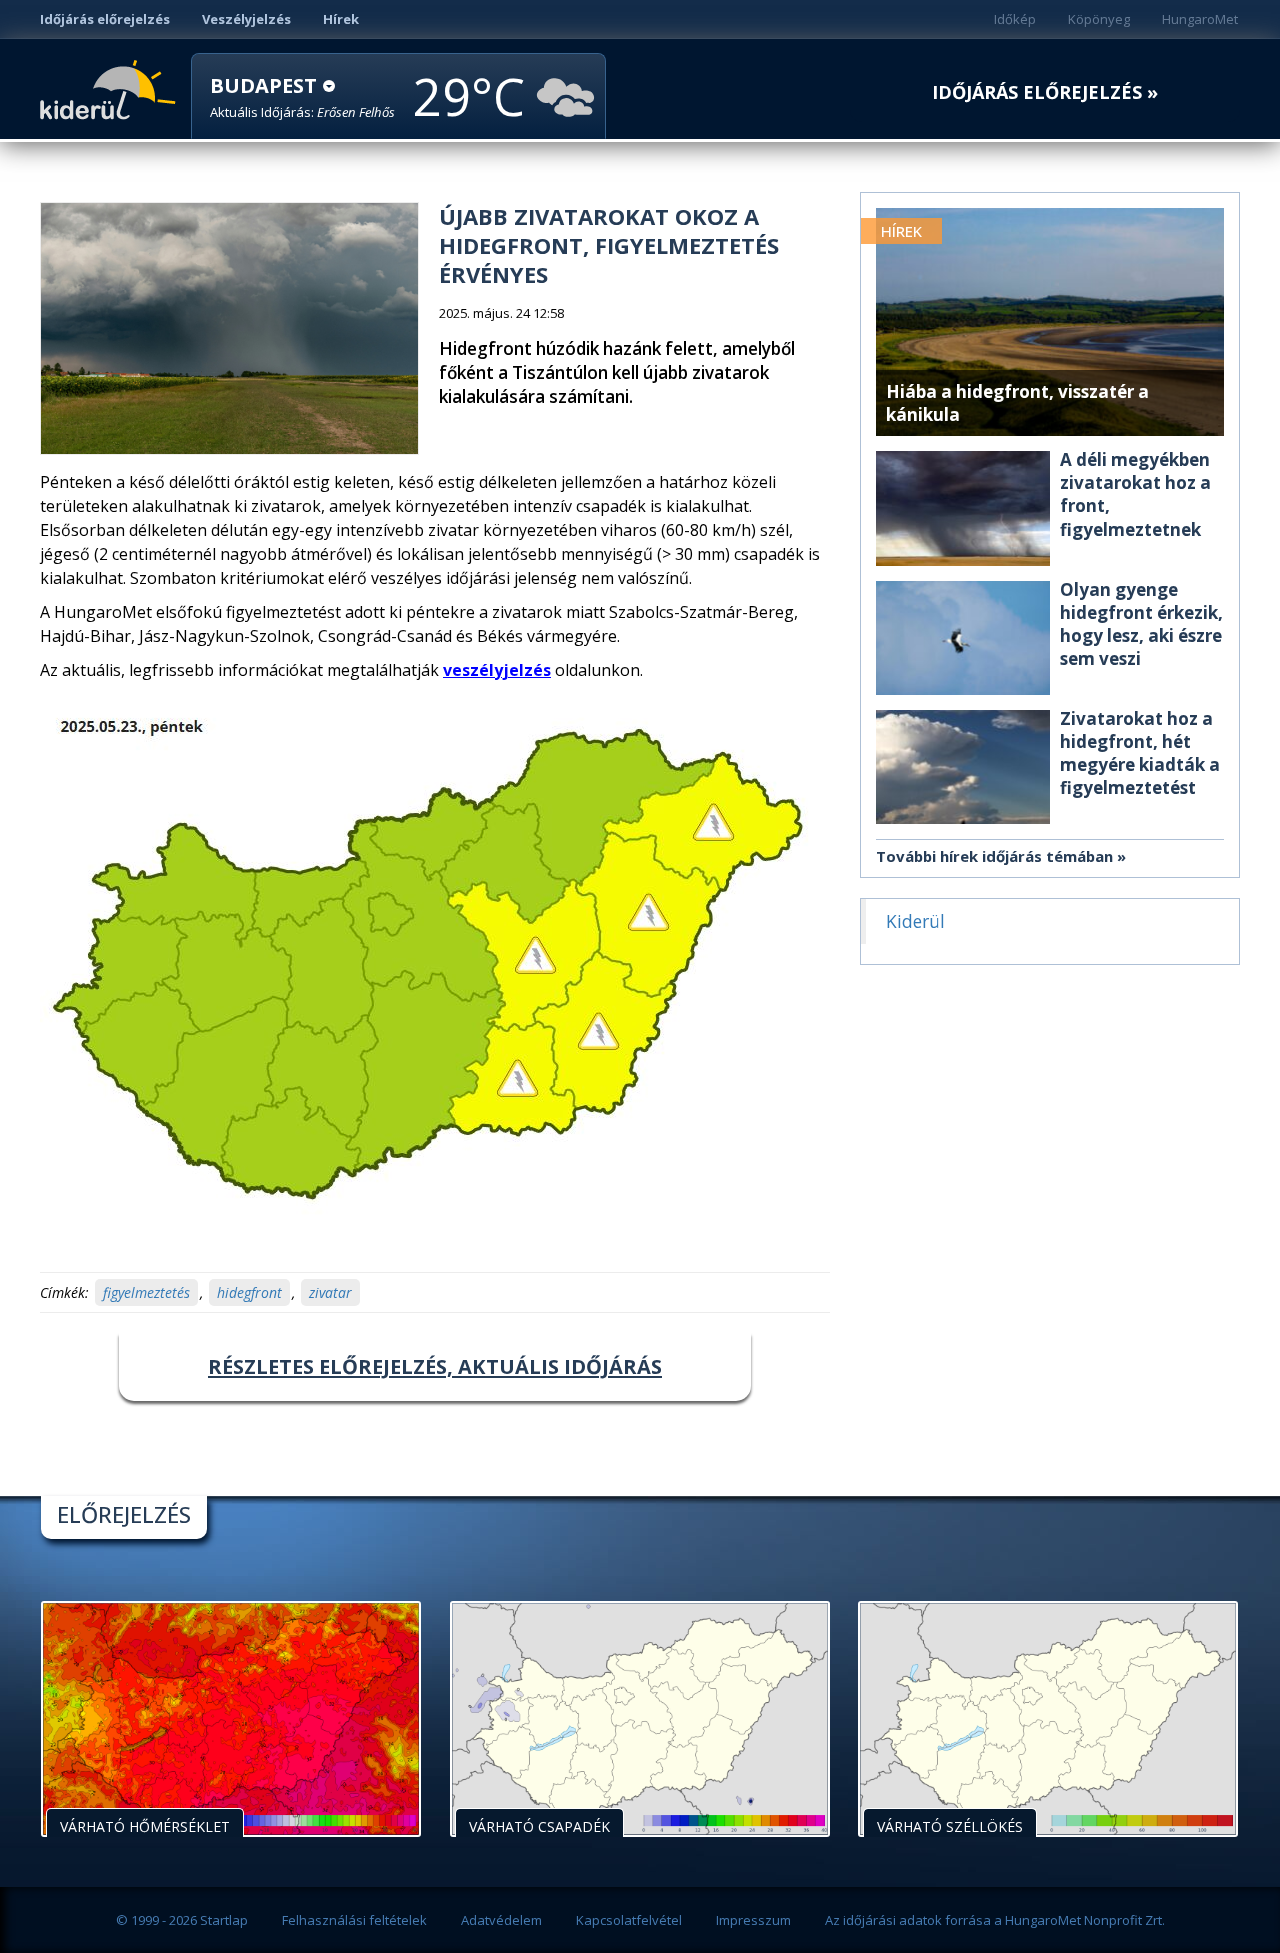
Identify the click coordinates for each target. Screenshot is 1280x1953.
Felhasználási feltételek (354, 1920)
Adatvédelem (501, 1920)
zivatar (330, 1292)
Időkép (1015, 19)
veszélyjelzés (497, 670)
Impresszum (753, 1920)
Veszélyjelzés (246, 19)
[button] (302, 97)
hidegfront (249, 1292)
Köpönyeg (1099, 19)
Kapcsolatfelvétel (629, 1920)
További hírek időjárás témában (994, 856)
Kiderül (111, 88)
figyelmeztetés (146, 1292)
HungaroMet (1200, 19)
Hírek (341, 19)
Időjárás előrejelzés (105, 19)
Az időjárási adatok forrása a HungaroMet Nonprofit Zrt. (995, 1920)
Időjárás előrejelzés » (1045, 92)
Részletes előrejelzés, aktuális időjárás (435, 1366)
